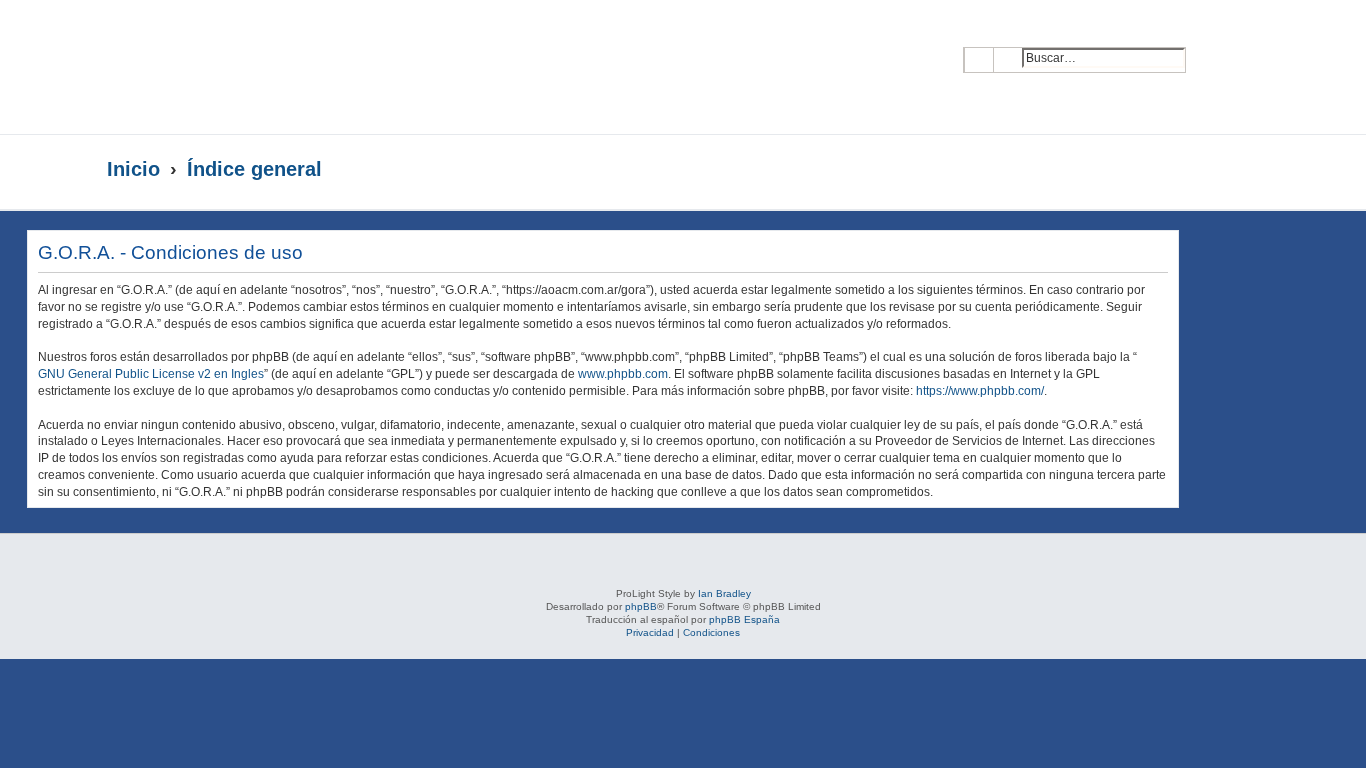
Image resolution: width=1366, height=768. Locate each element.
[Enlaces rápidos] (1218, 170)
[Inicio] (301, 67)
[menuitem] (1216, 46)
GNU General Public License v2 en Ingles (151, 374)
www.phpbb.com (623, 374)
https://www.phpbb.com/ (980, 391)
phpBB (641, 606)
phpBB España (744, 619)
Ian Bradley (724, 593)
